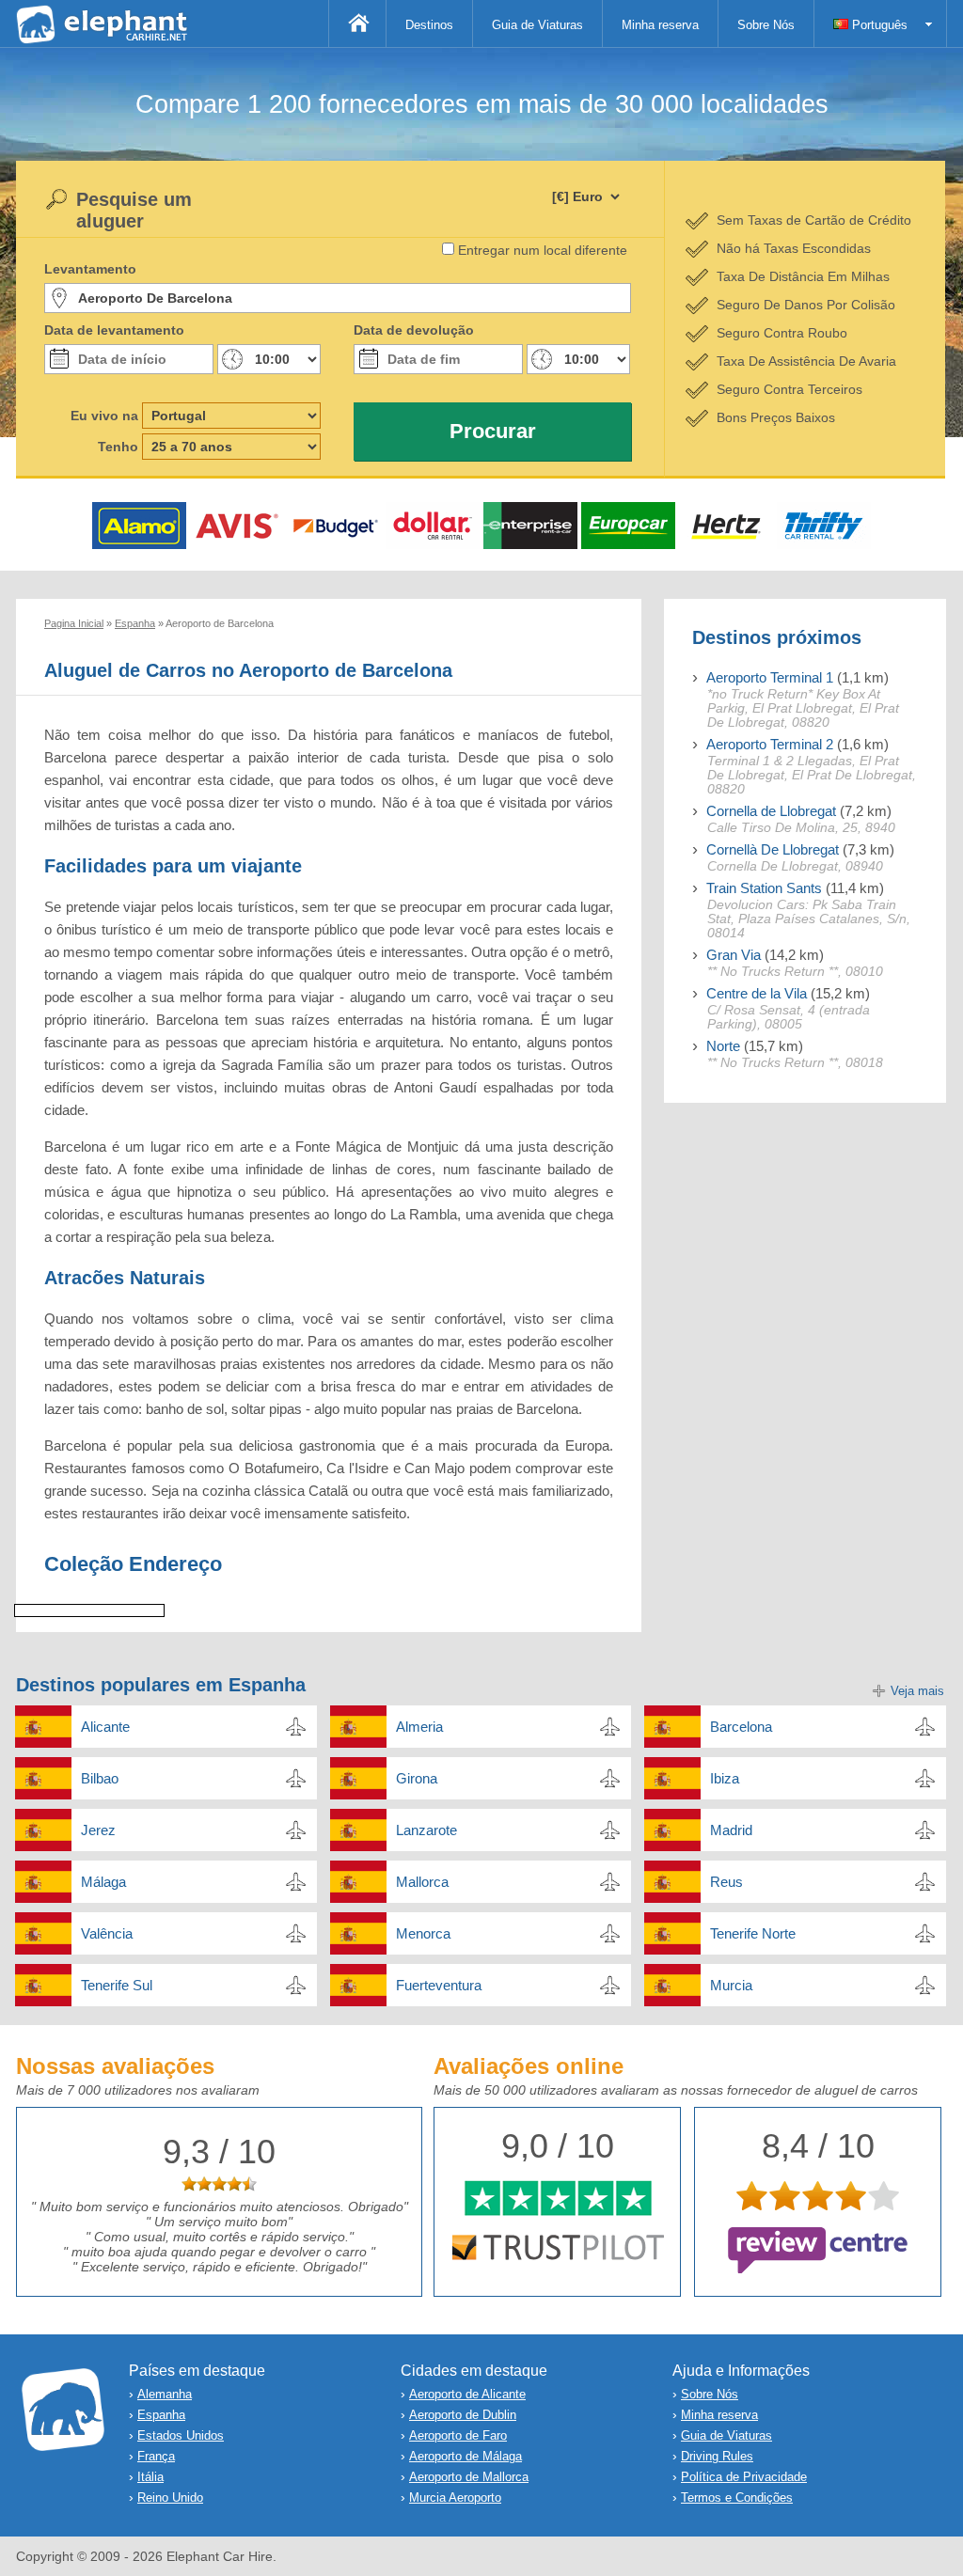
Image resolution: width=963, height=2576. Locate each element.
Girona (417, 1778)
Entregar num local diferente (543, 250)
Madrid (731, 1830)
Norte (723, 1046)
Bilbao (100, 1778)
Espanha (161, 2415)
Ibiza (725, 1778)
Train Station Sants (764, 888)
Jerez (98, 1830)
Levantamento (90, 269)
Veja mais (917, 1691)
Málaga (103, 1882)
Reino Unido (170, 2497)
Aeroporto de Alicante (467, 2394)
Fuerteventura (439, 1985)
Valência (107, 1933)
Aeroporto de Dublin (463, 2415)
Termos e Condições (737, 2497)
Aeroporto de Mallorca (469, 2477)
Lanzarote (426, 1830)
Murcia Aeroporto (455, 2497)
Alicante (105, 1727)
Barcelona (741, 1727)
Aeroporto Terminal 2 (770, 744)
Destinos (429, 25)
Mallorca (422, 1882)
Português (878, 25)
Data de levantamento (114, 330)
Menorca (423, 1933)
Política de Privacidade (744, 2477)
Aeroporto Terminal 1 (770, 677)
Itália (150, 2477)
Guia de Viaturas (537, 25)
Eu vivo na (104, 416)
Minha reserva (660, 25)
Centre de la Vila (757, 993)
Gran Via (734, 955)
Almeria (419, 1727)
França (156, 2456)
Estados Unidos (181, 2435)
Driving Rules (717, 2456)
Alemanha (165, 2394)
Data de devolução (414, 330)
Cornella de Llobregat (771, 811)
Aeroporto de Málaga (466, 2456)
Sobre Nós (766, 25)
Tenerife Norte (753, 1933)
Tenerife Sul (117, 1985)
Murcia (731, 1985)
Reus (726, 1882)
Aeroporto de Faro (458, 2435)
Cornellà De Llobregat (773, 849)
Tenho (118, 447)
